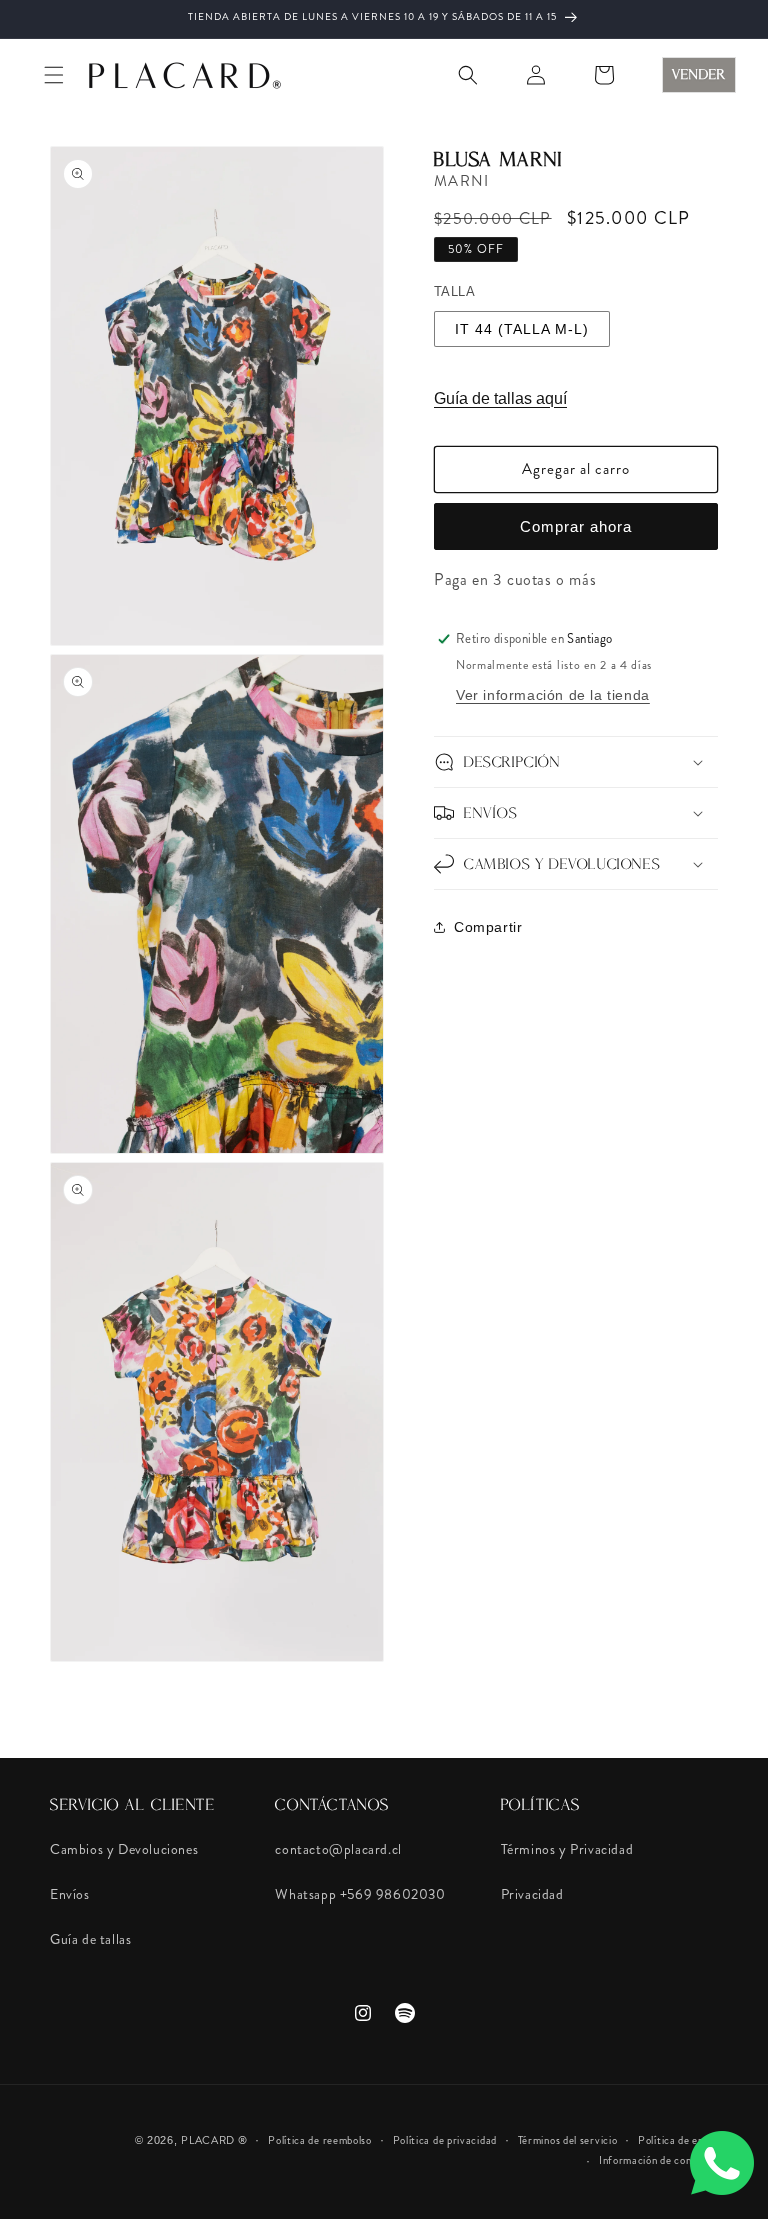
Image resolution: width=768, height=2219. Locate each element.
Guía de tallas (90, 1939)
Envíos (70, 1894)
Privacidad (532, 1894)
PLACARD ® (214, 2140)
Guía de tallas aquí (500, 398)
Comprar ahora (576, 526)
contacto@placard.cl (338, 1849)
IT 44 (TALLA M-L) (522, 329)
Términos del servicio (568, 2140)
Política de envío (678, 2140)
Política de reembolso (320, 2140)
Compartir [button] (488, 927)
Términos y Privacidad (567, 1849)
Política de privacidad (445, 2140)
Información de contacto (658, 2160)
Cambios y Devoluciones (124, 1849)
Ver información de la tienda (553, 695)
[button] (54, 75)
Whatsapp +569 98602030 (360, 1894)
